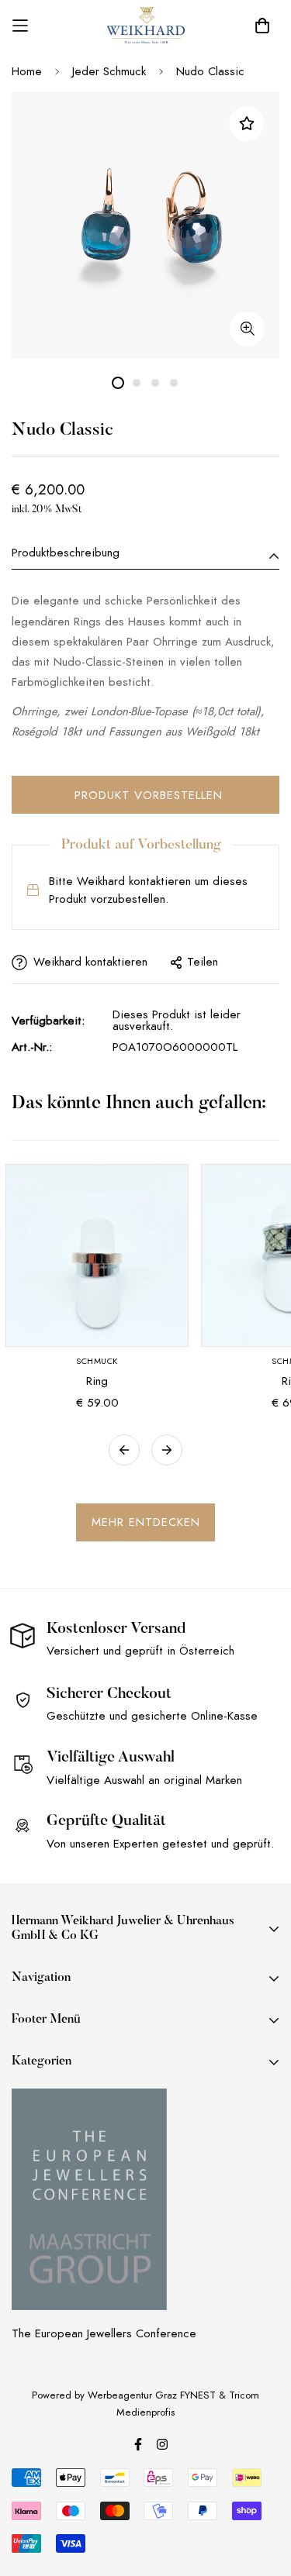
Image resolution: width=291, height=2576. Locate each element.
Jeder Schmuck (109, 71)
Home (27, 71)
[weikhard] (146, 26)
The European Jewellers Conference (104, 2333)
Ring (97, 1381)
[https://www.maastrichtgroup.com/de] (89, 2199)
